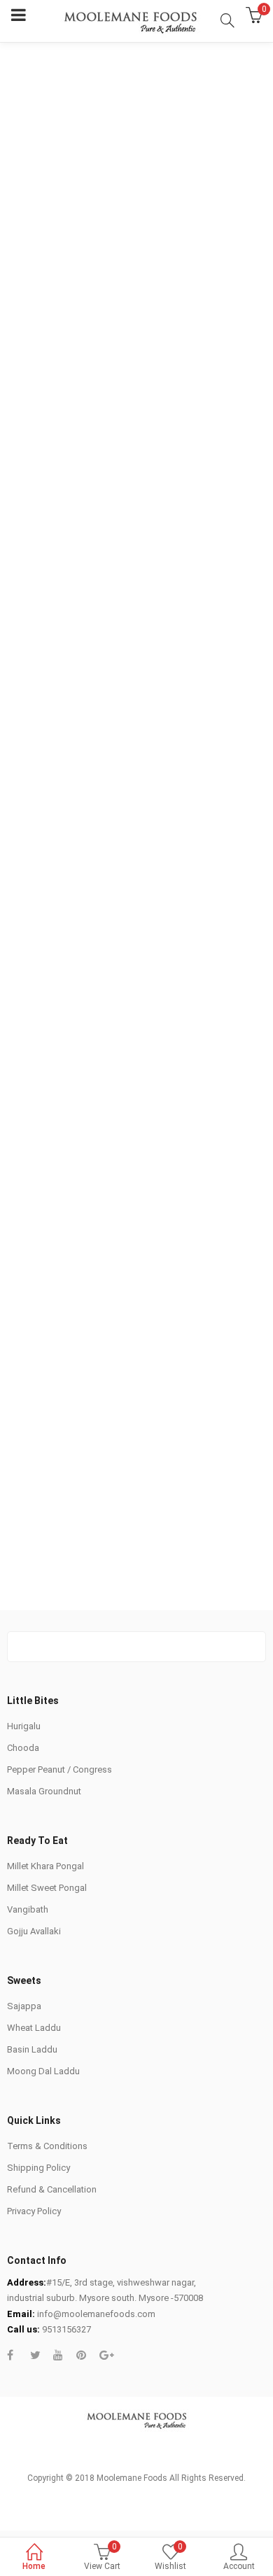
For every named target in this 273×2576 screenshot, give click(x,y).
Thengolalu (36, 946)
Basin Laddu (32, 2049)
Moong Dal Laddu (43, 2071)
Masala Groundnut (44, 1791)
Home (34, 2566)
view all (136, 1516)
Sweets (125, 638)
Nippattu (167, 773)
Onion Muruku (42, 1121)
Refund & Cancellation (52, 2189)
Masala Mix (181, 638)
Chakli (26, 773)
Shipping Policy (38, 2168)
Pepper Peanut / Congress (59, 1769)
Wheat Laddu (34, 2028)
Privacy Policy (34, 2211)
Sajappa (24, 2006)
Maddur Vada (41, 1431)
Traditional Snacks (54, 638)
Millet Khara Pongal (45, 1866)
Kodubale (167, 946)
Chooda (23, 1748)
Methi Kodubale (180, 1102)
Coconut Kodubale (52, 1276)
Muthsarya (170, 1276)
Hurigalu (24, 1726)
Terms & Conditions (47, 2146)
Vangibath (28, 1909)
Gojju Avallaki (34, 1931)
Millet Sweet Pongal (47, 1888)
